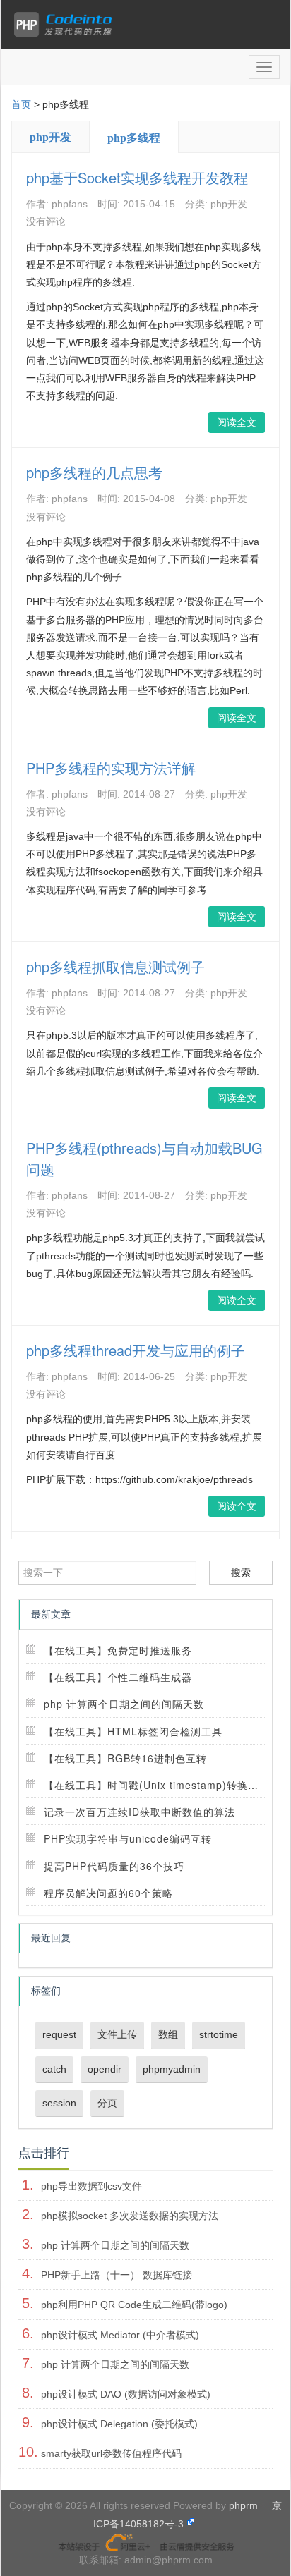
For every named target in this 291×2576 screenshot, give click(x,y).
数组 (168, 2034)
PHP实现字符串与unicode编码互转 (128, 1838)
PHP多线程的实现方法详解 (111, 768)
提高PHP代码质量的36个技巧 (114, 1866)
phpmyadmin (172, 2069)
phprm (243, 2505)
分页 (107, 2103)
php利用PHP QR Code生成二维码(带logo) (134, 2305)
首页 (21, 104)
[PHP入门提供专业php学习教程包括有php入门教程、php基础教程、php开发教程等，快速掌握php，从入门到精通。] (66, 25)
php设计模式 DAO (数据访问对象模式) (126, 2394)
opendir (105, 2069)
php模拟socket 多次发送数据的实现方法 (130, 2216)
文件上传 (117, 2034)
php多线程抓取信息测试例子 (115, 966)
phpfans (70, 204)
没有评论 (46, 221)
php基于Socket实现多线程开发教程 (137, 177)
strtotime (219, 2034)
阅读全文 (237, 422)
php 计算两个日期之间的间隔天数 (124, 1704)
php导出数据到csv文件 (91, 2186)
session (59, 2103)
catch (54, 2069)
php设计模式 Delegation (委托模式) (119, 2424)
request (59, 2034)
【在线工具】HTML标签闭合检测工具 (133, 1731)
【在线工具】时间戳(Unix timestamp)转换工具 (156, 1785)
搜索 (241, 1573)
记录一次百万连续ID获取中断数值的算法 (139, 1812)
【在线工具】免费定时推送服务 (118, 1650)
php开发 (51, 137)
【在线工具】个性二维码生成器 (118, 1677)
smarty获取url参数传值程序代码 (111, 2453)
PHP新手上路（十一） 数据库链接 (117, 2275)
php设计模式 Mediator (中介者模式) (120, 2335)
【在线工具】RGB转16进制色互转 (125, 1758)
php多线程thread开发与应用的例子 (136, 1350)
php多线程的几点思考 (94, 472)
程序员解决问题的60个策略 (108, 1893)
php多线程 (134, 138)
